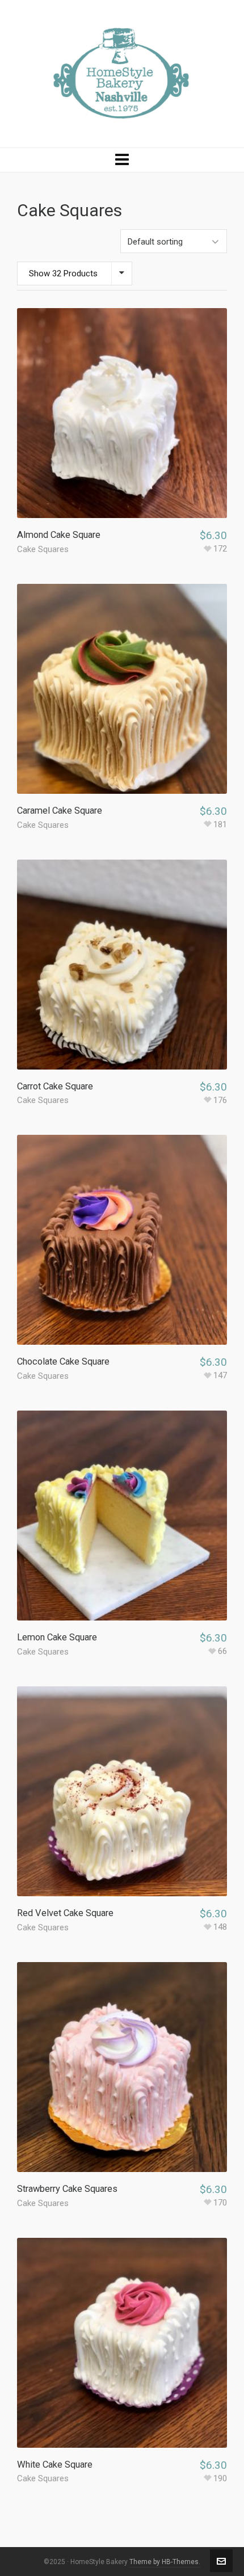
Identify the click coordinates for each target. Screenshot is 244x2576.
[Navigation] (122, 160)
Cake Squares (43, 549)
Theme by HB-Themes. (165, 2562)
